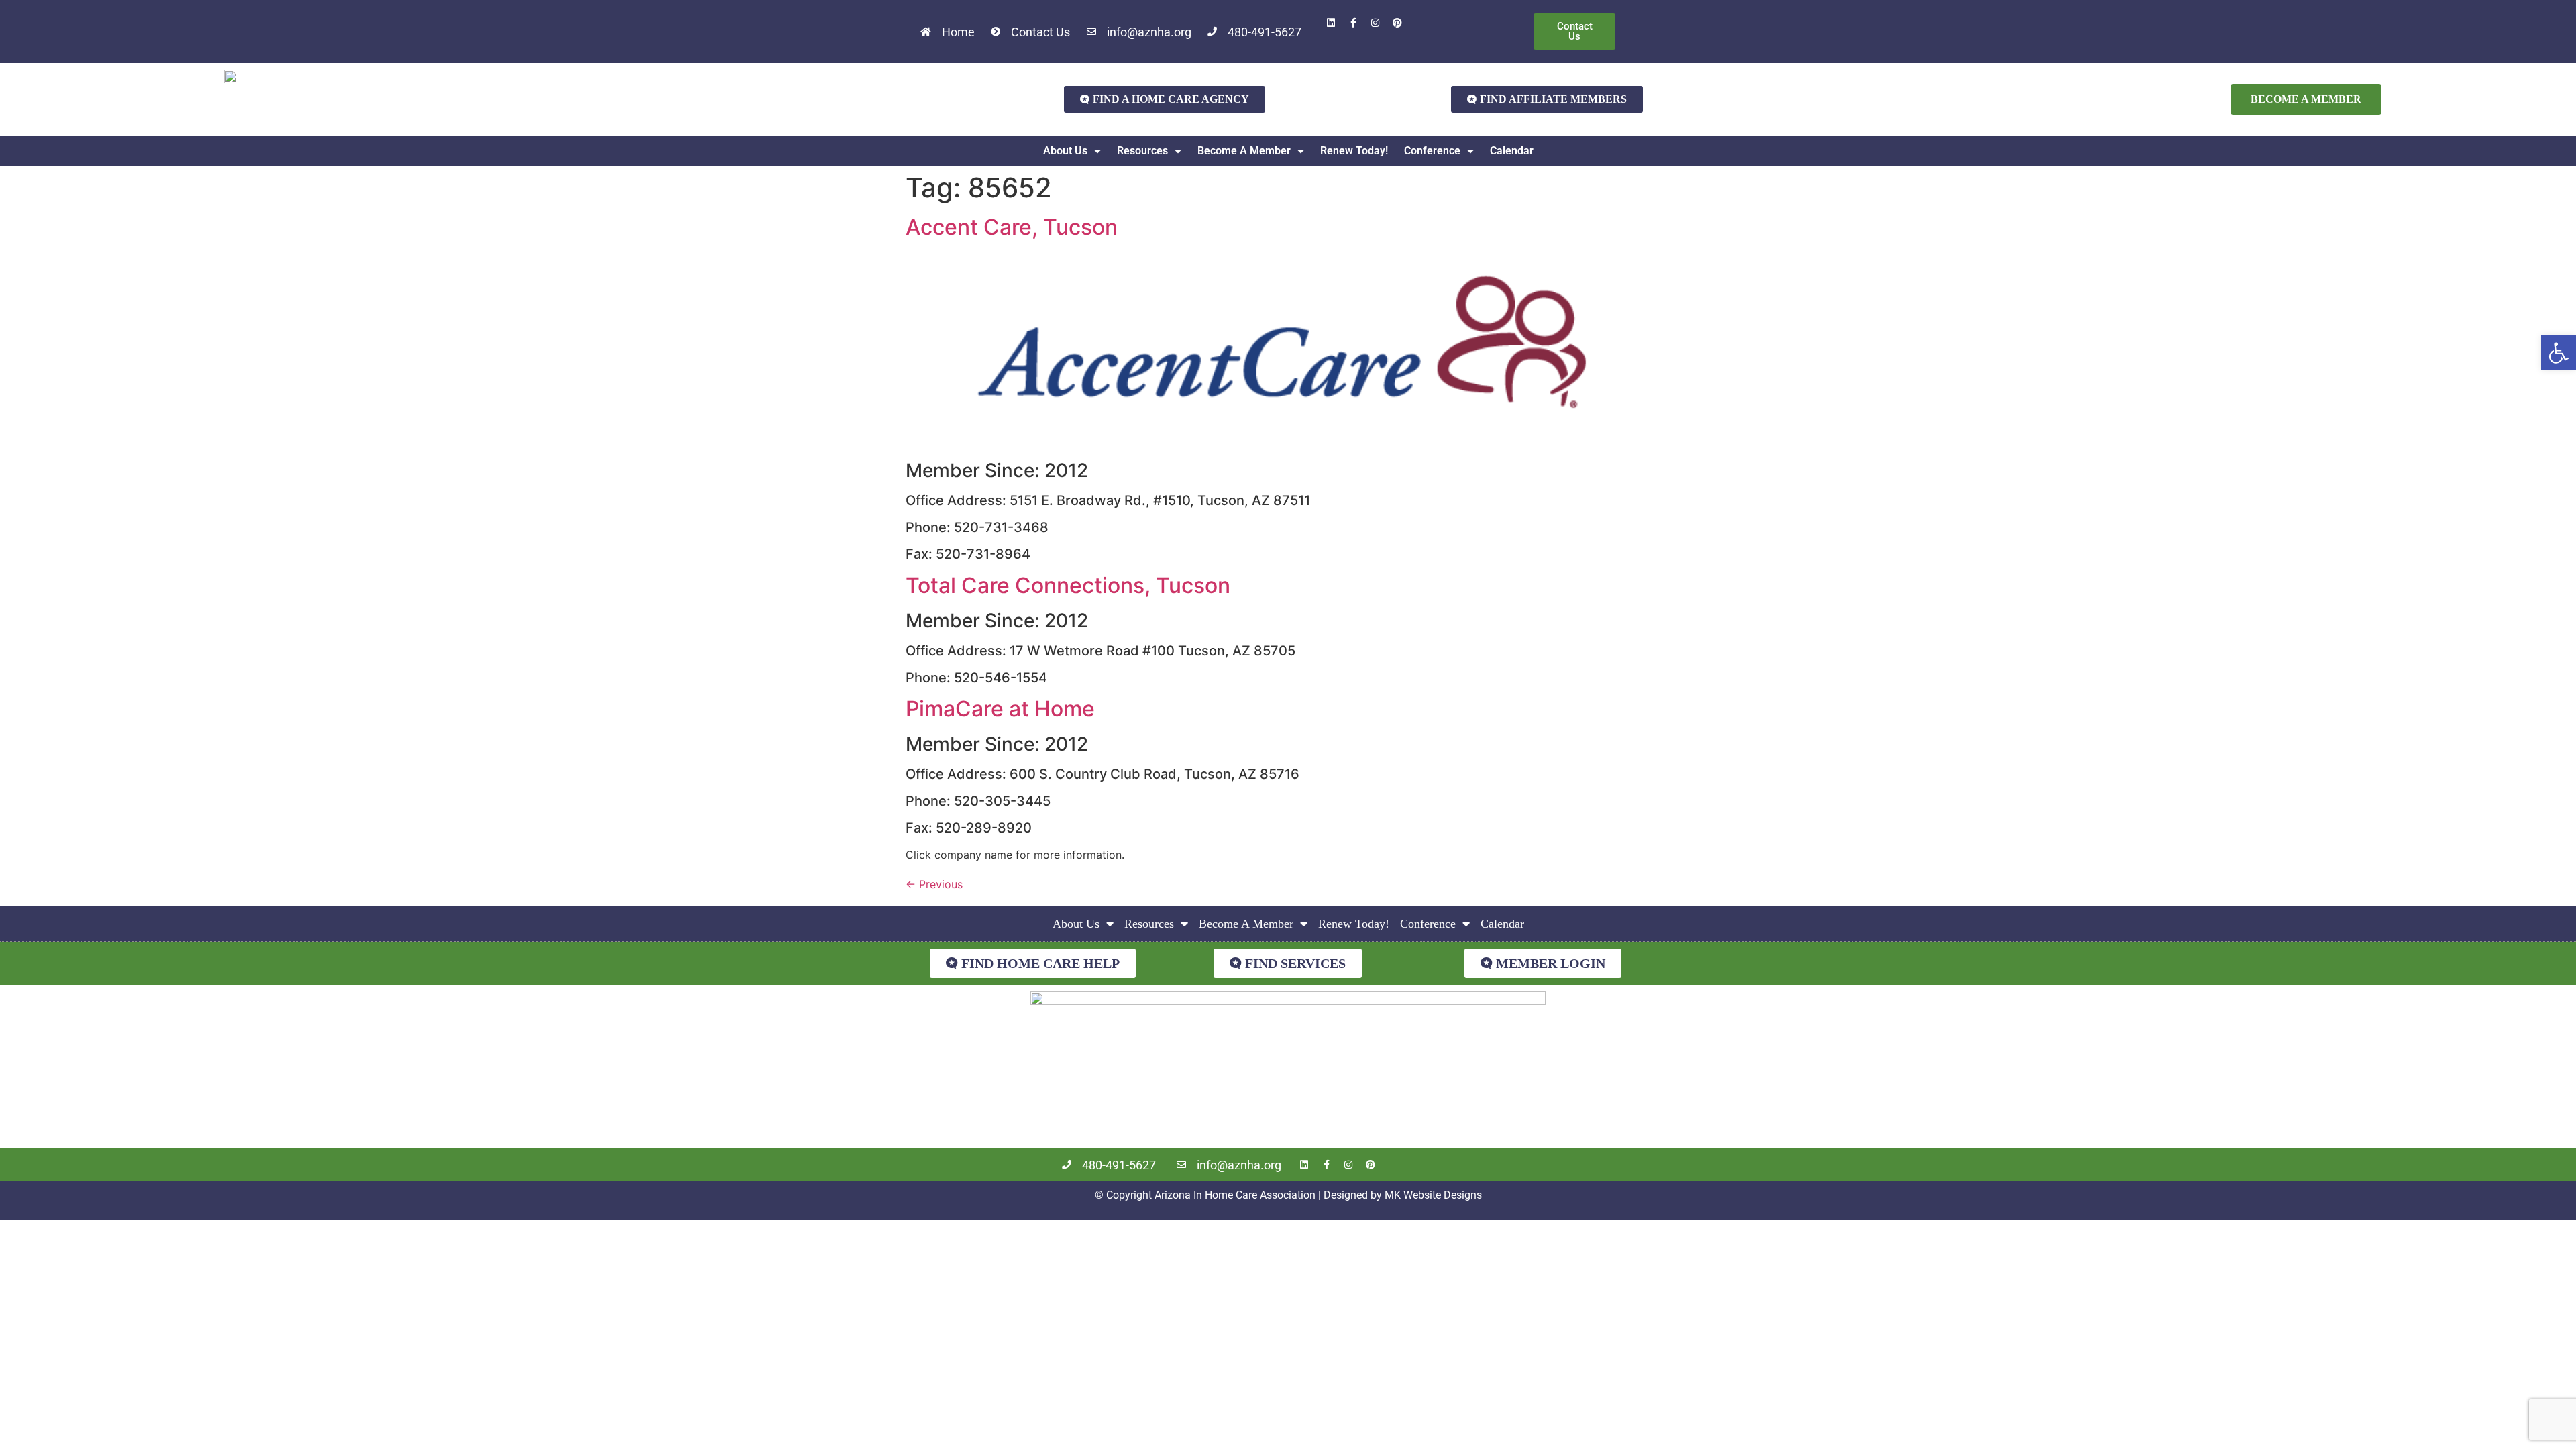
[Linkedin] (1331, 23)
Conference (1432, 151)
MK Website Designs (1433, 1195)
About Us (1065, 151)
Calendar (1512, 151)
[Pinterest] (1397, 23)
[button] (2559, 353)
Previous (934, 884)
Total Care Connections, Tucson (1068, 585)
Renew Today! (1354, 151)
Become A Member (1244, 151)
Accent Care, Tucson (1012, 227)
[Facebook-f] (1353, 23)
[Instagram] (1375, 23)
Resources (1142, 151)
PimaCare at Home (1000, 709)
